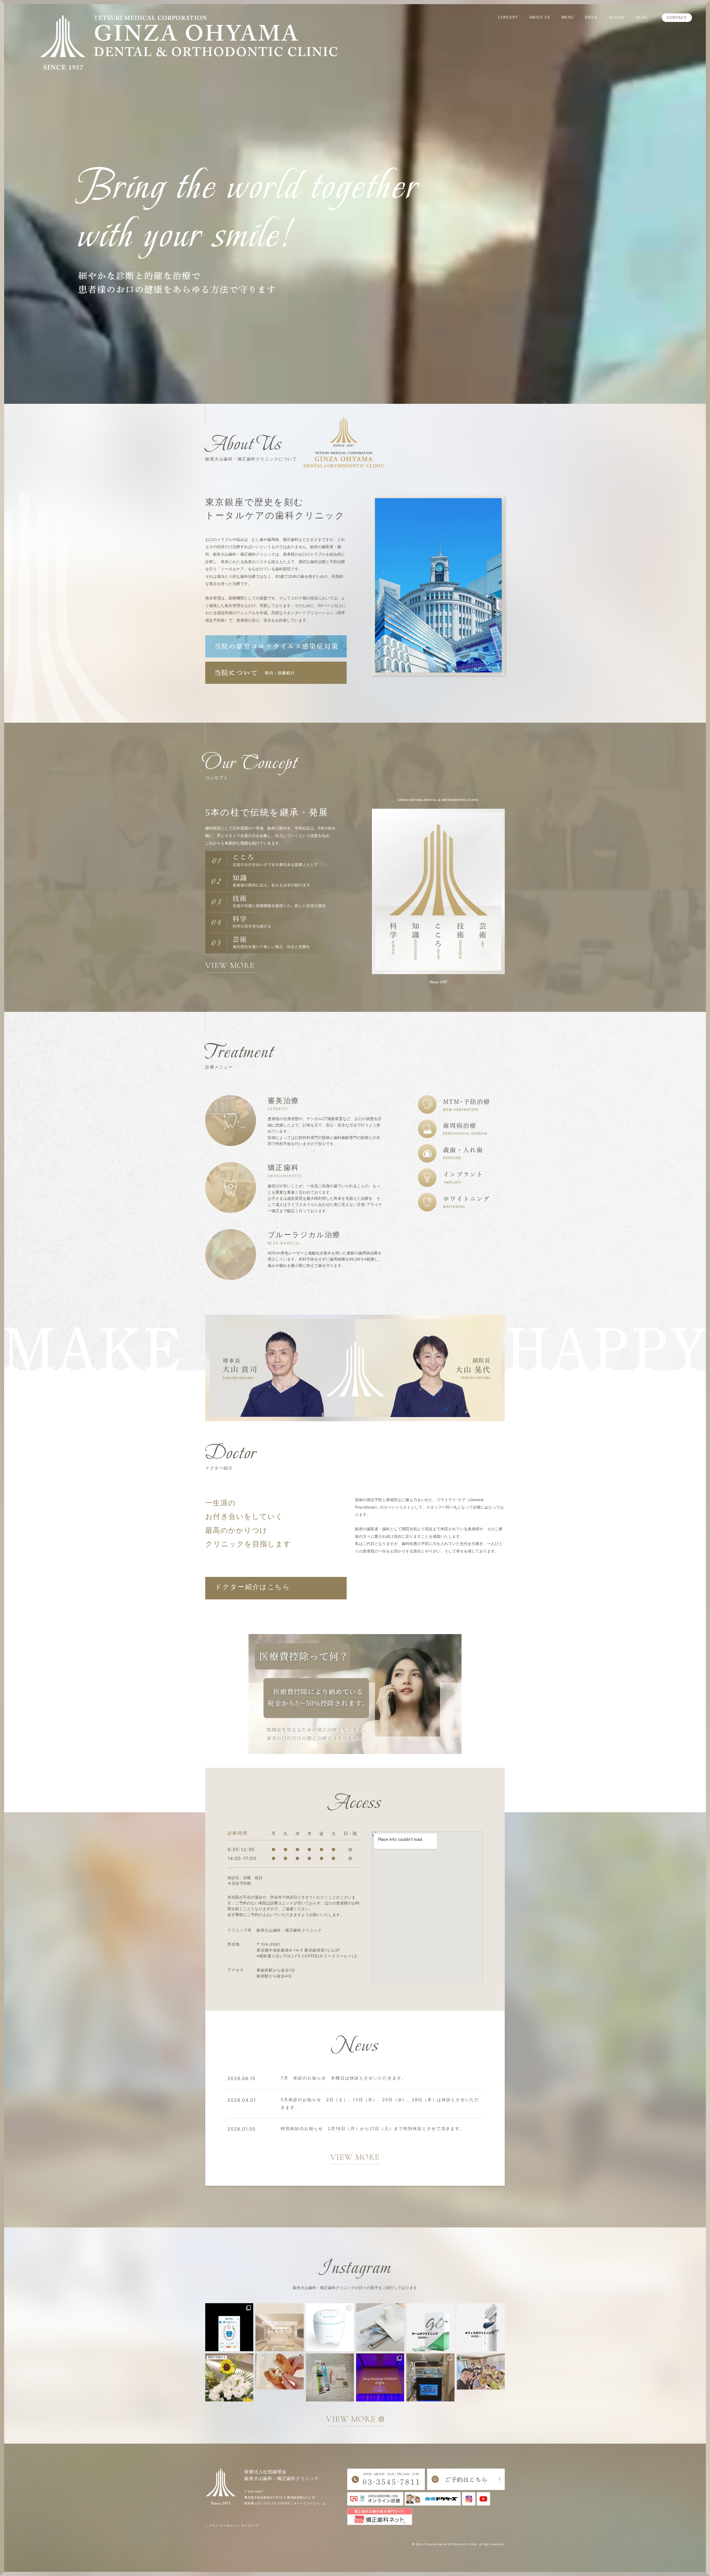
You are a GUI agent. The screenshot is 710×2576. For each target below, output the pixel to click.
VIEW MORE (230, 965)
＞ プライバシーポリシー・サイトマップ (232, 2525)
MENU (568, 17)
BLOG (642, 17)
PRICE (591, 17)
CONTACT (677, 18)
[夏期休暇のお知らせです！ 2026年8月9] (229, 2377)
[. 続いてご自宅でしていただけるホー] (430, 2327)
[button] (276, 1588)
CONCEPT (508, 17)
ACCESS (617, 17)
